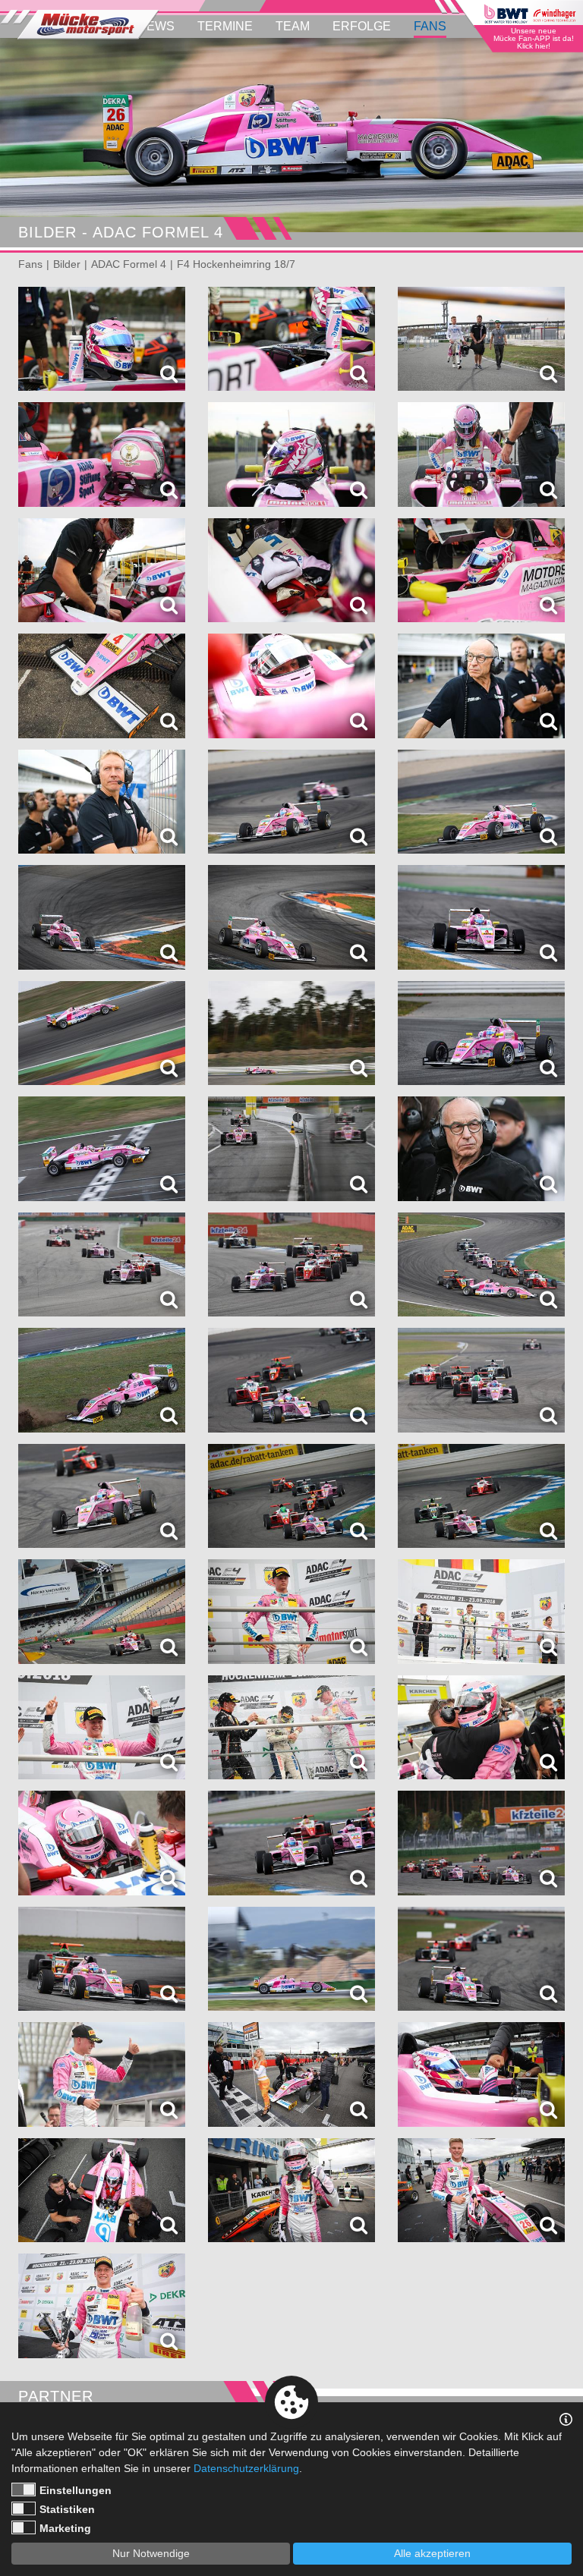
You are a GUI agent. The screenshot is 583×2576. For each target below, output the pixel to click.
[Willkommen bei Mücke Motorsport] (80, 25)
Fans (430, 26)
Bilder (67, 264)
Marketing (65, 2528)
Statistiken (67, 2509)
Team (293, 26)
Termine (225, 26)
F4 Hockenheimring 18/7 (236, 264)
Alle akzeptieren (432, 2553)
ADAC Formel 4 (129, 264)
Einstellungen (76, 2490)
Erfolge (362, 26)
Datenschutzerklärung (246, 2468)
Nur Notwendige (151, 2553)
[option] (291, 135)
